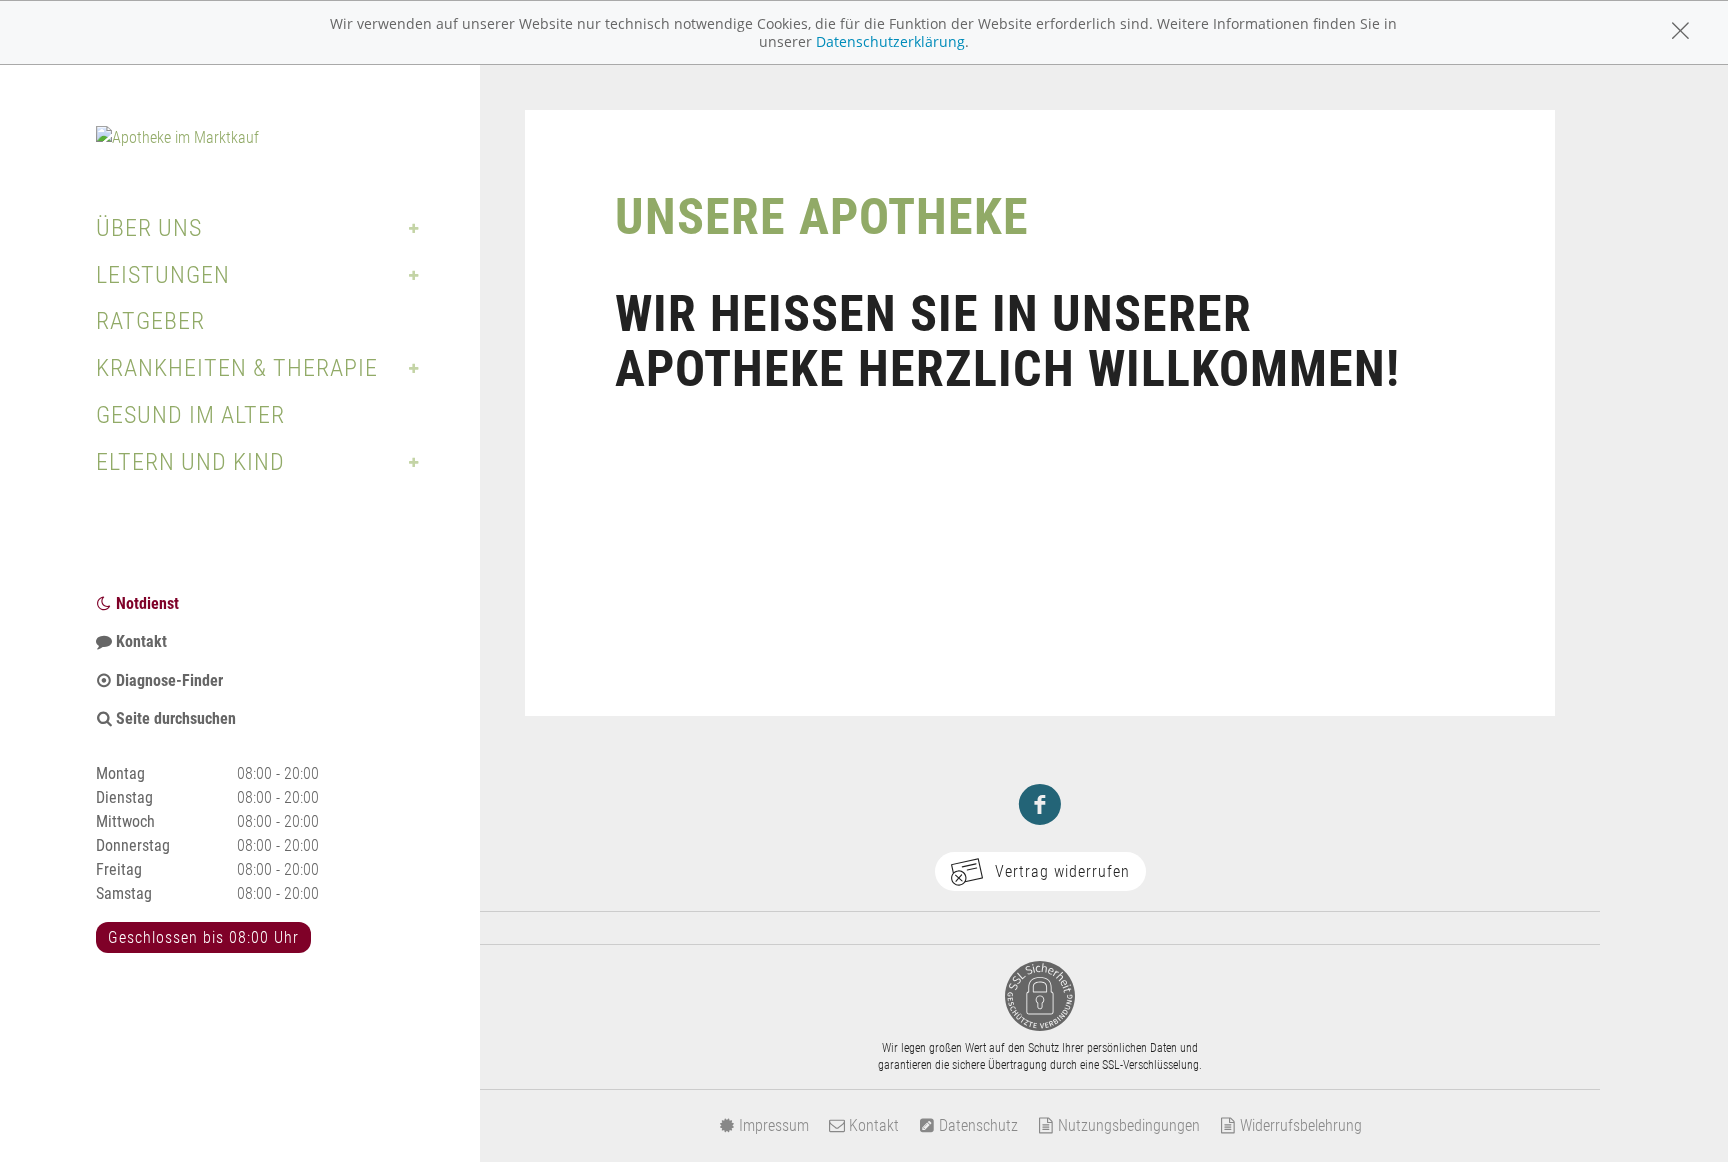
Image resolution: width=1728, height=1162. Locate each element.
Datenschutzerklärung (890, 41)
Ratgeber (150, 321)
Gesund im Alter (190, 415)
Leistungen (163, 275)
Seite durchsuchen (174, 718)
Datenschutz (976, 1125)
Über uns (149, 228)
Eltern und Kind (190, 462)
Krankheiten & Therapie (237, 368)
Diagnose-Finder (167, 680)
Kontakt (139, 641)
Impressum (772, 1125)
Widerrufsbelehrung (1299, 1125)
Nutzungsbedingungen (1127, 1125)
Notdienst (145, 603)
